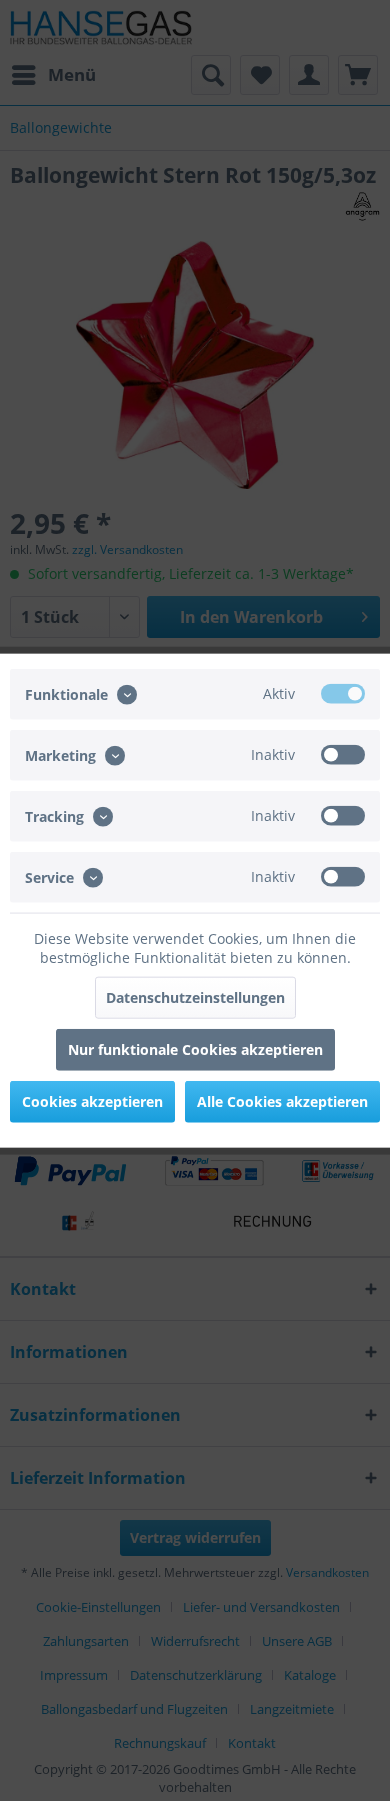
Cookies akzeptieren (92, 1101)
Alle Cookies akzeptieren (282, 1101)
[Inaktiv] (343, 754)
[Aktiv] (343, 693)
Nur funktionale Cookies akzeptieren (195, 1049)
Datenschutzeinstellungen (195, 997)
